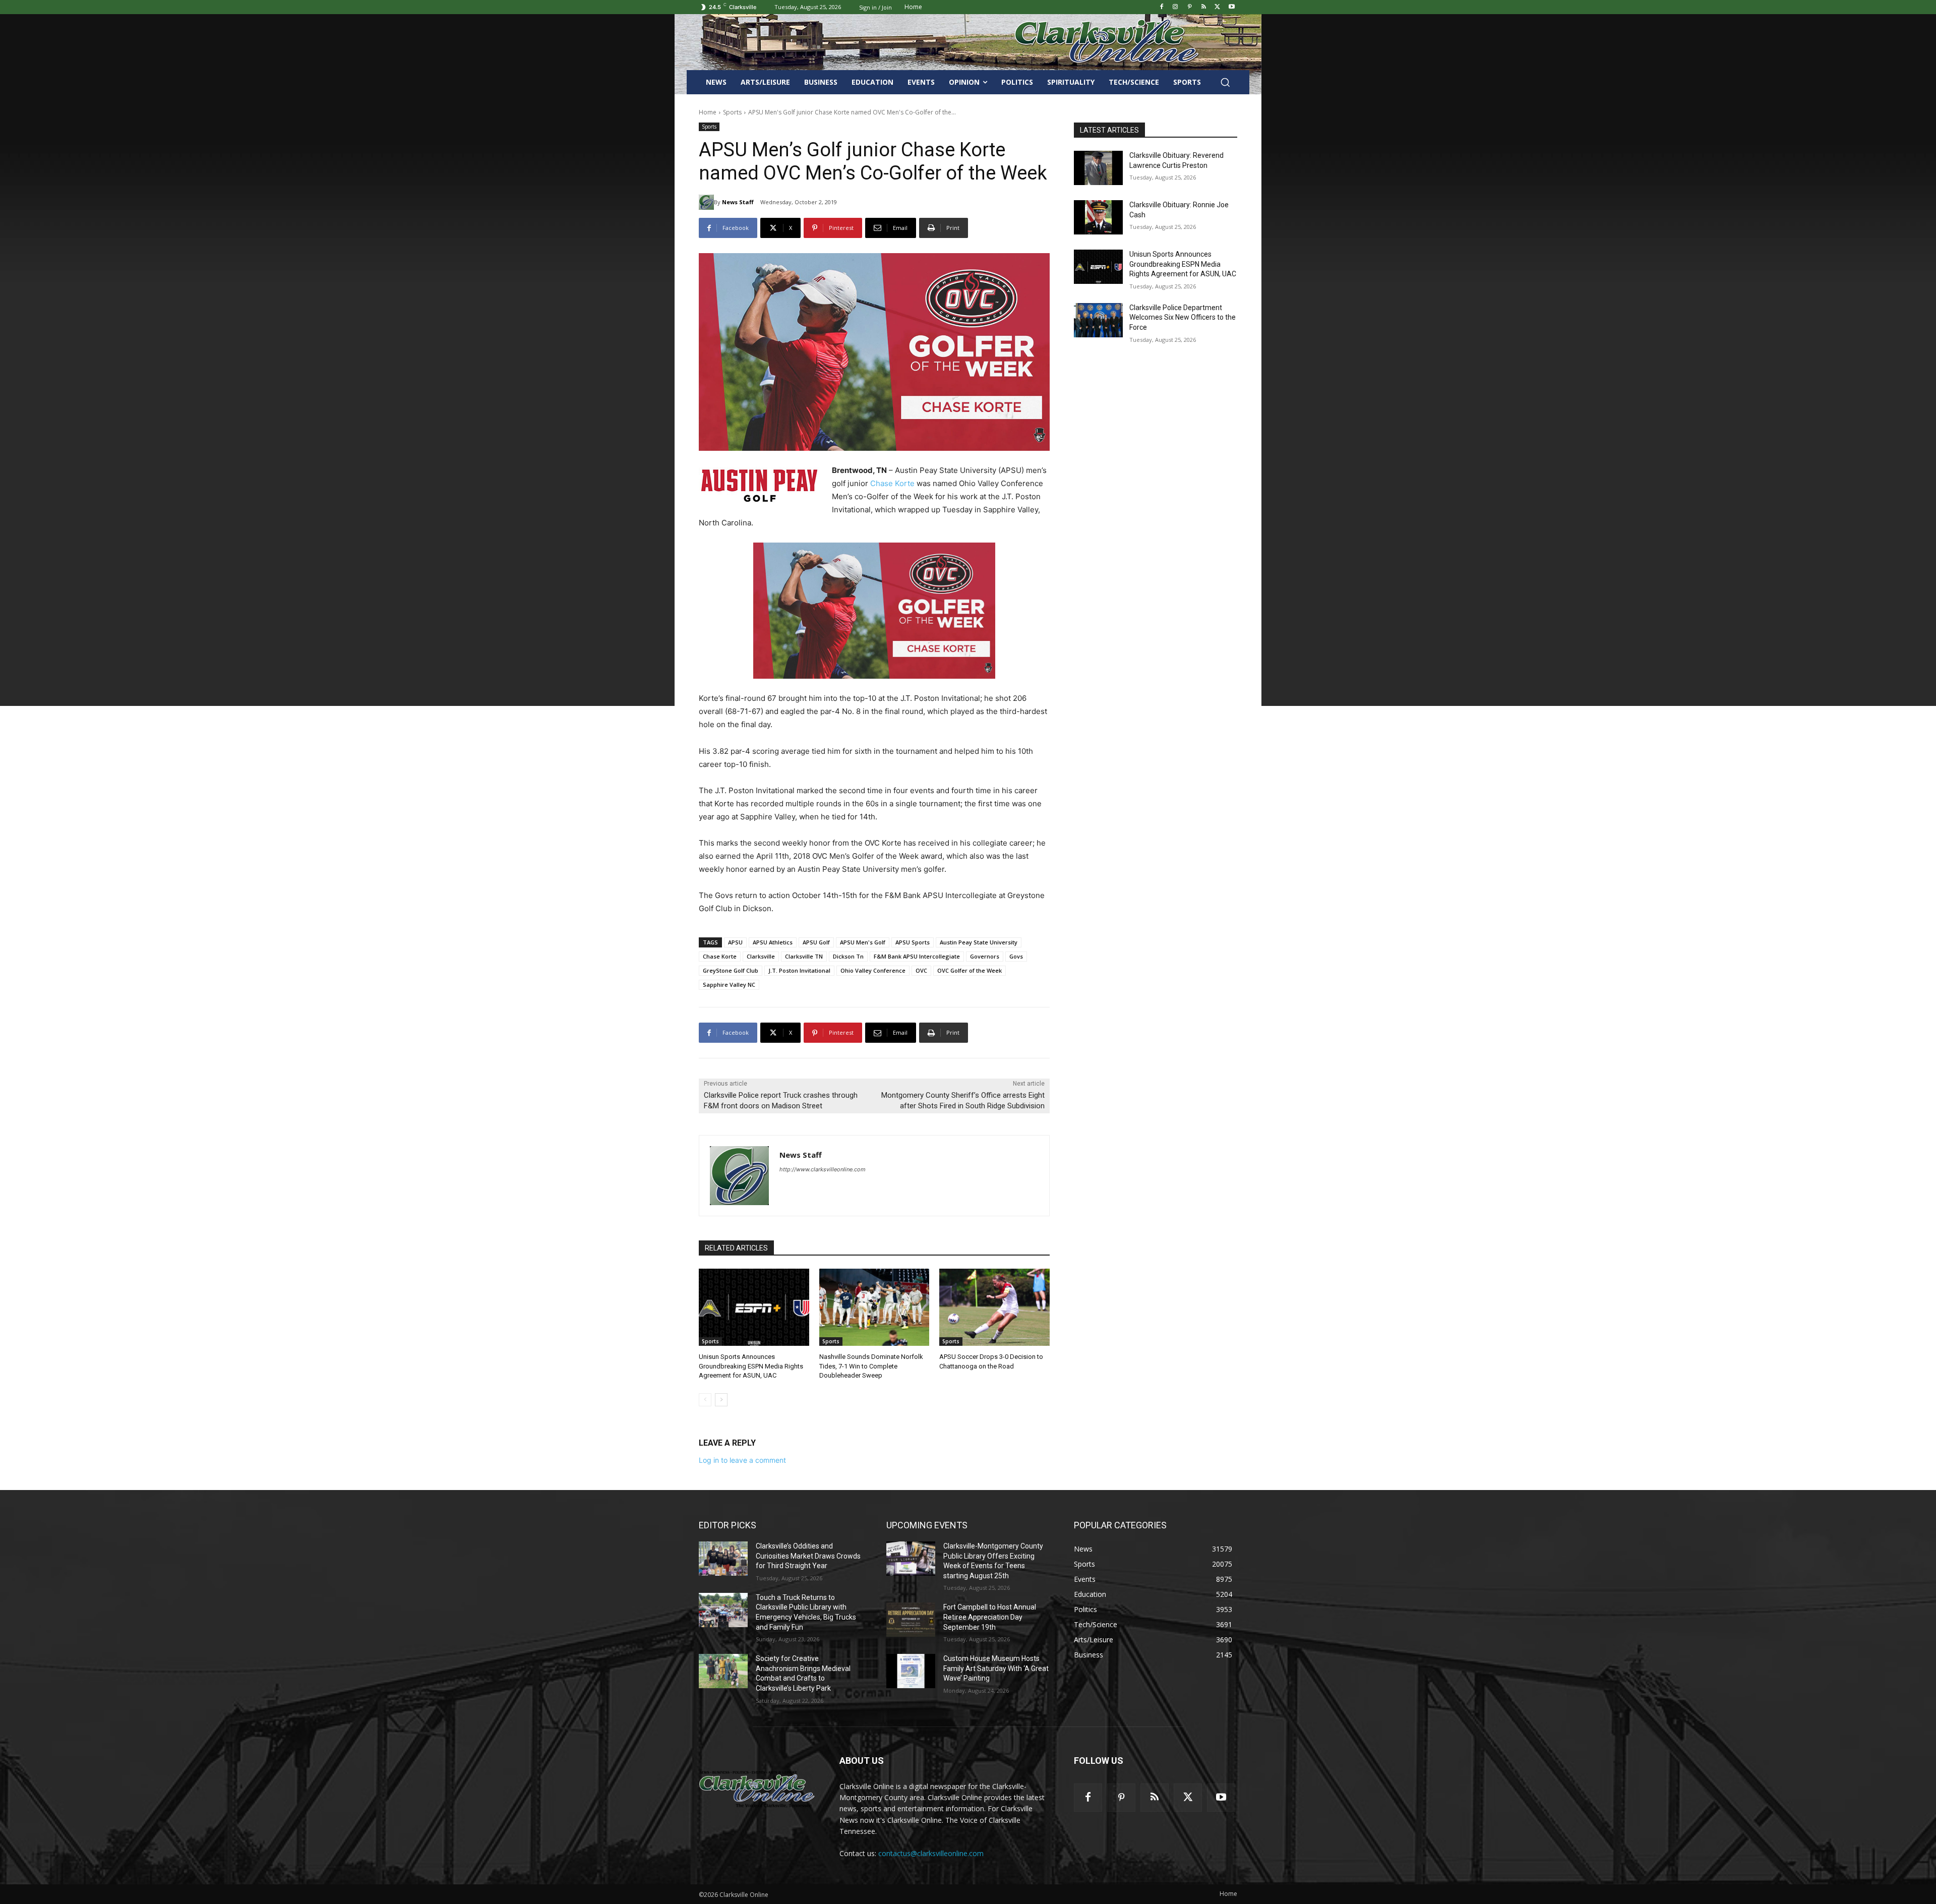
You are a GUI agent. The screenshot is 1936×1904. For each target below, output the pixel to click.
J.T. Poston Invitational (799, 970)
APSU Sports (913, 942)
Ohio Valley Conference (873, 970)
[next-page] (721, 1400)
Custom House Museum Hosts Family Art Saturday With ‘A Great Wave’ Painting (996, 1668)
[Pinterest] (1190, 7)
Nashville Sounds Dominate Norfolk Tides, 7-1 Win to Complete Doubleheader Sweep (871, 1366)
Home (708, 112)
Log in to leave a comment (742, 1460)
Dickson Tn (848, 956)
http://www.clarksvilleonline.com (823, 1169)
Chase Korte (892, 483)
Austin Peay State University (979, 942)
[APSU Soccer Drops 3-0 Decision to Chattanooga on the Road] (994, 1307)
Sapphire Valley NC (729, 985)
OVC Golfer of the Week (970, 970)
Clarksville (761, 956)
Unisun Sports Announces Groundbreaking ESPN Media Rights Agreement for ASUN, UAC (751, 1366)
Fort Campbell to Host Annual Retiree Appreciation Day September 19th (990, 1617)
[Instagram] (1175, 7)
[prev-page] (705, 1400)
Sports (732, 112)
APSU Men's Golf (863, 942)
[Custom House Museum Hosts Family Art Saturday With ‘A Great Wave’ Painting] (911, 1671)
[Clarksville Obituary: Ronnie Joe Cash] (1098, 217)
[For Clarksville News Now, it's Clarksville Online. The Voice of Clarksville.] (757, 1789)
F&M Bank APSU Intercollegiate (917, 956)
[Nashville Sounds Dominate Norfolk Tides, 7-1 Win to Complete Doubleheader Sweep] (874, 1307)
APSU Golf (816, 942)
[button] (1225, 82)
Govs (1016, 956)
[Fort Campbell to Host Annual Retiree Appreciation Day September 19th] (911, 1620)
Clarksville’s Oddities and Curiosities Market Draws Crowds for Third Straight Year (808, 1556)
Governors (985, 956)
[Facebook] (1161, 7)
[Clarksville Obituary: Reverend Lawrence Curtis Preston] (1098, 168)
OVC (921, 970)
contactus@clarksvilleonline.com (931, 1853)
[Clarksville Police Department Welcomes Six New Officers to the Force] (1098, 320)
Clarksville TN (804, 956)
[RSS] (1204, 7)
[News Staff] (706, 202)
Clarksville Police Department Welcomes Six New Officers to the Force (1183, 317)
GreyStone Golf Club (731, 970)
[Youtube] (1231, 7)
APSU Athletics (773, 942)
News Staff (738, 202)
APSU (735, 942)
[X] (1217, 7)
